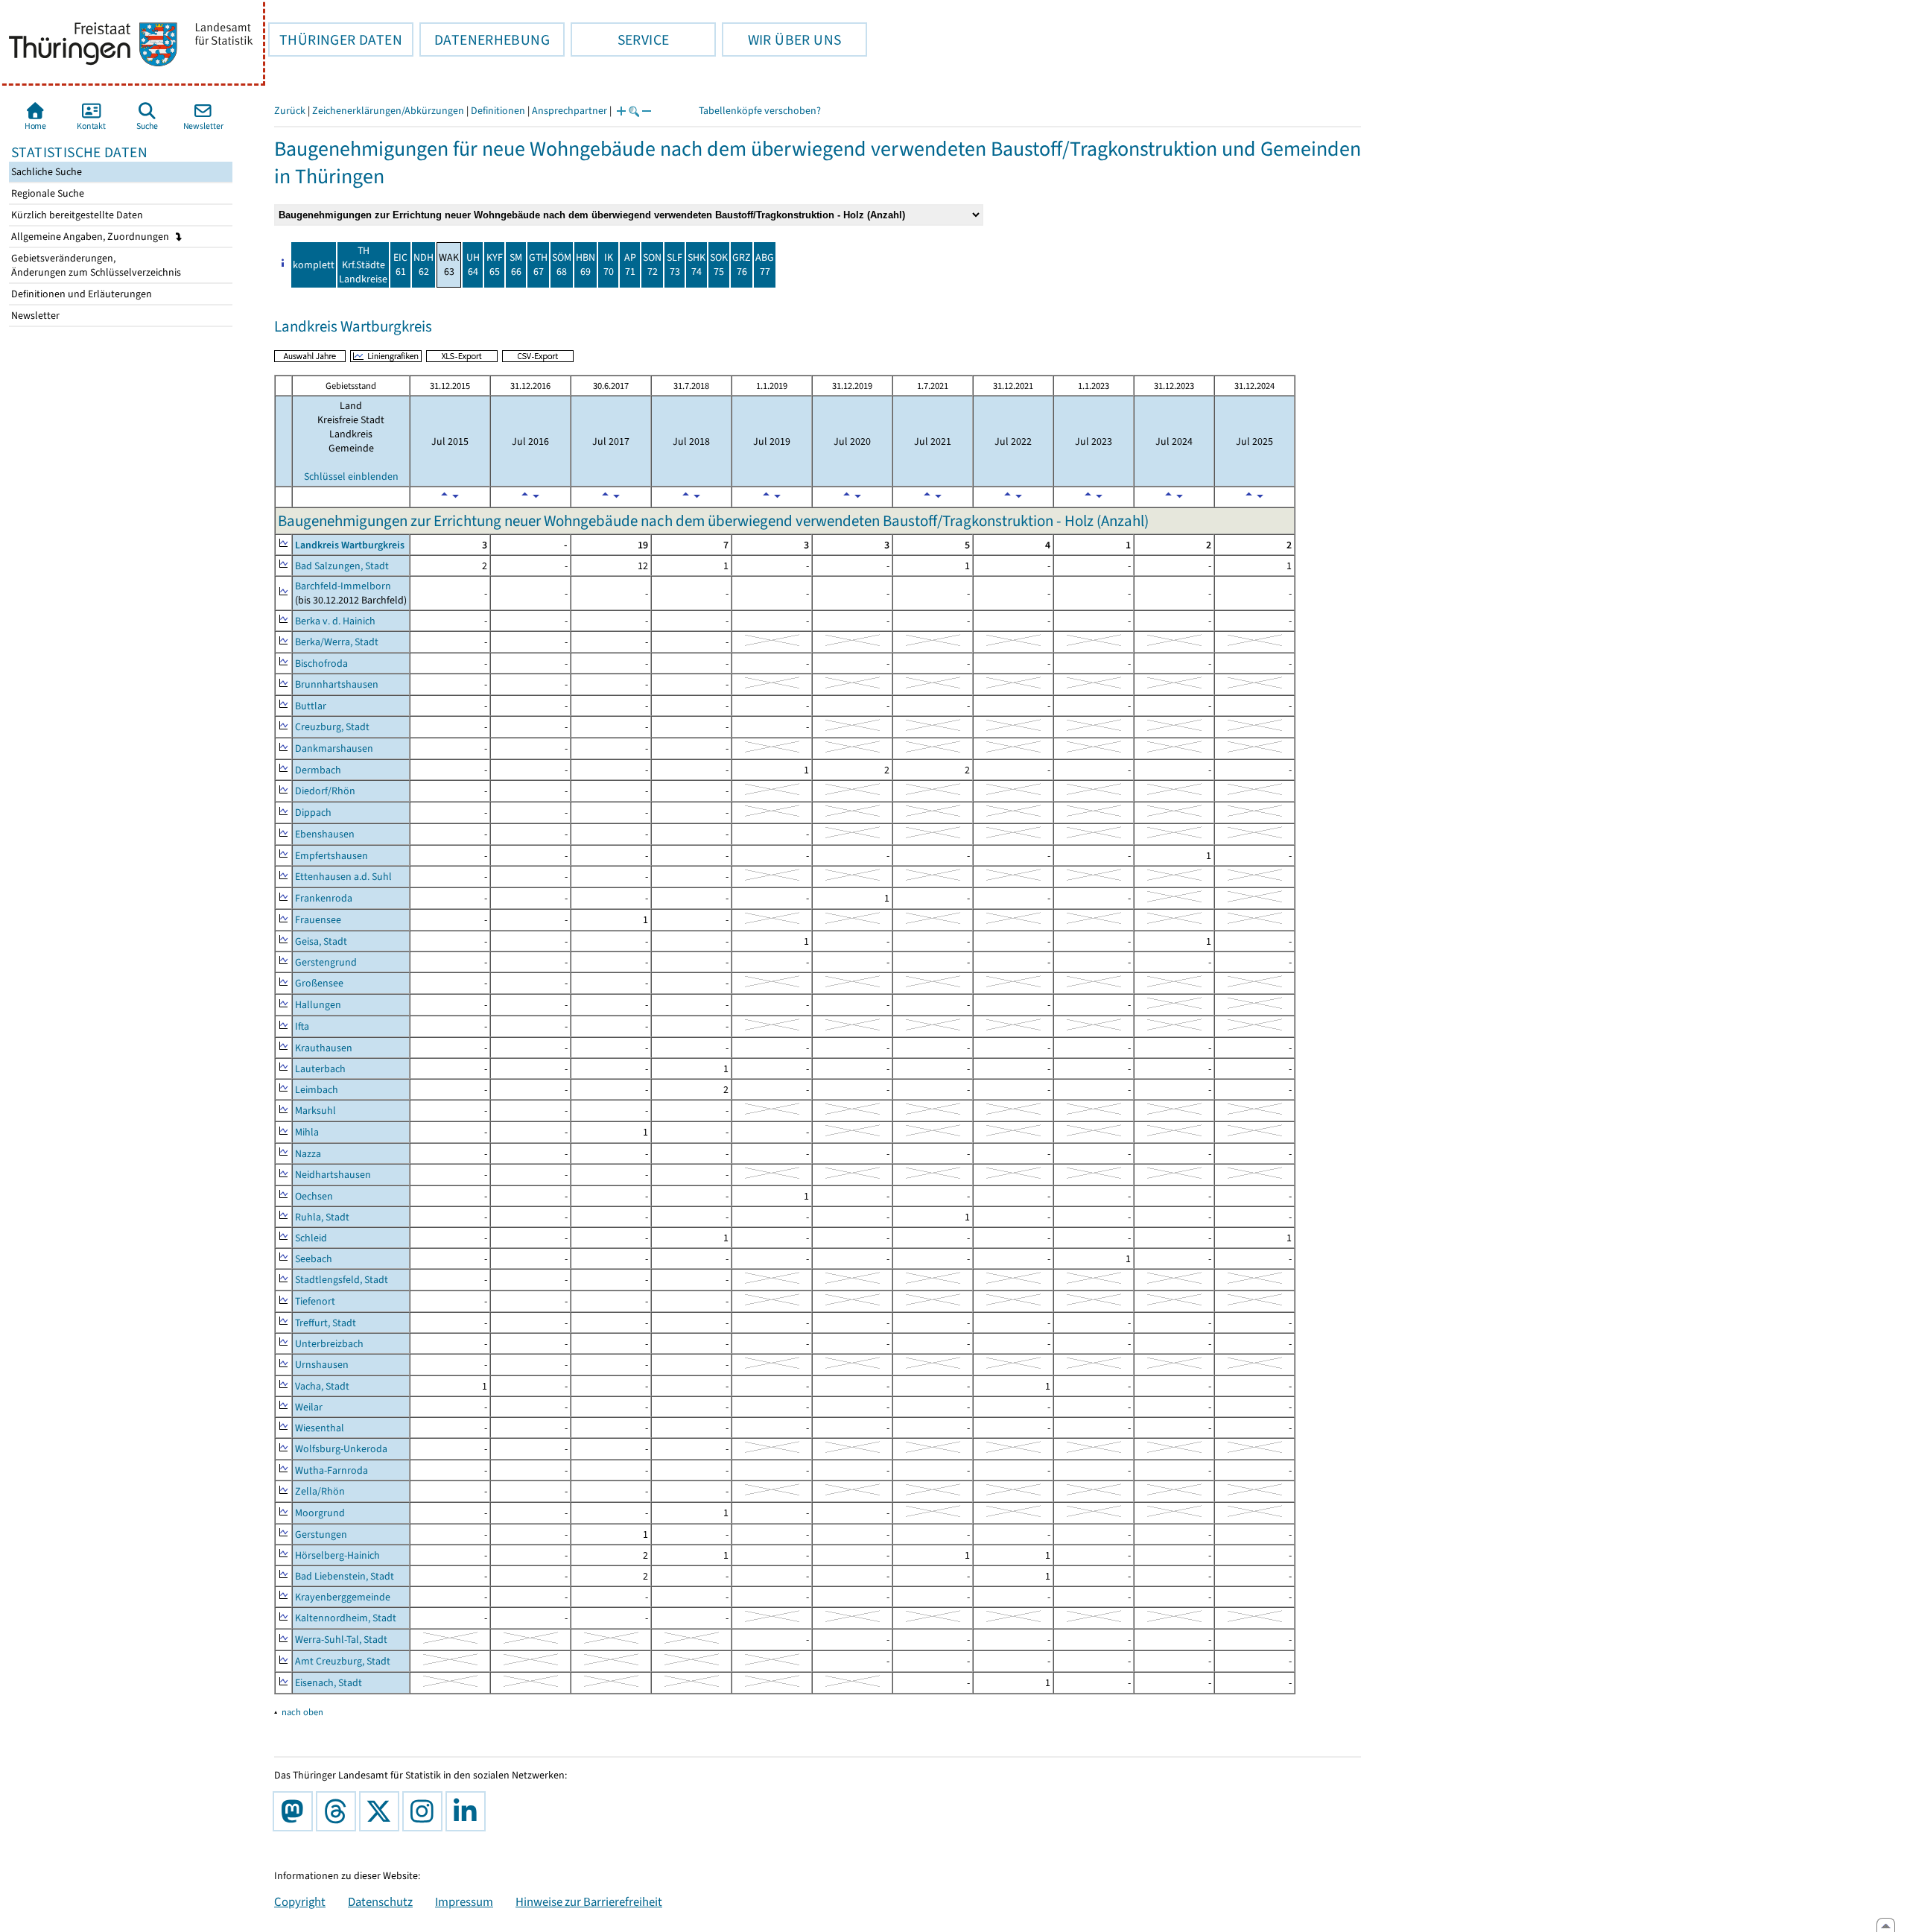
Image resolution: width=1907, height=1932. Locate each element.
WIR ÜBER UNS (781, 39)
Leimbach (317, 1090)
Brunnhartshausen (337, 684)
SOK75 (719, 265)
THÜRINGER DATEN (335, 39)
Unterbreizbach (329, 1344)
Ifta (302, 1026)
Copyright (300, 1901)
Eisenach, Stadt (329, 1683)
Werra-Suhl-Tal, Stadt (341, 1640)
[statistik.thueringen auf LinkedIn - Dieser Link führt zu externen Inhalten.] (469, 1811)
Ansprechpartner (569, 111)
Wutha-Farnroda (331, 1470)
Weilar (309, 1407)
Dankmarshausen (334, 748)
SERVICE (620, 39)
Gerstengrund (326, 962)
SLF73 (675, 265)
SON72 (652, 265)
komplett (314, 265)
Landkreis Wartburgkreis (350, 545)
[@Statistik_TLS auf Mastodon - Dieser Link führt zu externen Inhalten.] (296, 1811)
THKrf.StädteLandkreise (363, 265)
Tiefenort (315, 1301)
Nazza (308, 1154)
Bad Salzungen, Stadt (342, 566)
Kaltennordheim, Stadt (346, 1618)
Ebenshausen (325, 834)
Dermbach (318, 770)
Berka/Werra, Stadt (337, 642)
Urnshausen (322, 1365)
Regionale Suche (47, 193)
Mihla (307, 1132)
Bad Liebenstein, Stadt (345, 1576)
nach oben (302, 1712)
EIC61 (400, 265)
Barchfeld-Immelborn (343, 586)
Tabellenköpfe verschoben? (760, 111)
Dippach (313, 813)
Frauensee (318, 920)
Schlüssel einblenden (351, 476)
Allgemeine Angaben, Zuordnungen (91, 237)
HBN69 (586, 265)
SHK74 (697, 265)
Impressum (464, 1901)
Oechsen (314, 1196)
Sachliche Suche (45, 172)
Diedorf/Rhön (325, 791)
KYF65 (495, 265)
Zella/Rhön (320, 1491)
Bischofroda (321, 663)
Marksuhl (315, 1111)
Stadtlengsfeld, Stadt (342, 1280)
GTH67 (538, 265)
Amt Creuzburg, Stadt (343, 1661)
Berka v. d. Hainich (335, 621)
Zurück (290, 111)
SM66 (516, 265)
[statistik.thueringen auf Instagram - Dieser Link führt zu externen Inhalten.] (425, 1811)
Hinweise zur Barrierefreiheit (589, 1901)
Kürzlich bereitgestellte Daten (76, 215)
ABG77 (765, 265)
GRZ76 (742, 265)
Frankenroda (324, 898)
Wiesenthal (320, 1428)
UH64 (473, 265)
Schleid (311, 1238)
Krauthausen (324, 1048)
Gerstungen (321, 1534)
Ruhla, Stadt (322, 1217)
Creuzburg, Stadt (332, 727)
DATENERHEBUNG (485, 39)
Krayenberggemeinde (343, 1597)
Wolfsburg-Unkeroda (341, 1449)
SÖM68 (562, 265)
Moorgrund (320, 1513)
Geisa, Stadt (321, 941)
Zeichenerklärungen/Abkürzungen (388, 111)
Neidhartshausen (333, 1175)
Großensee (319, 983)
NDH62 (423, 265)
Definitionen (498, 111)
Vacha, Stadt (322, 1386)
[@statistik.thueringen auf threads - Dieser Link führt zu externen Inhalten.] (339, 1811)
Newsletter (34, 316)
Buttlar (311, 706)
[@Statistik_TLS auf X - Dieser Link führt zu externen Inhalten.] (382, 1811)
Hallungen (318, 1005)
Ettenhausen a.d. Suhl (343, 877)
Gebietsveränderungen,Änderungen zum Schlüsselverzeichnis (95, 265)
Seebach (314, 1259)
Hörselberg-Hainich (337, 1555)
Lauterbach (320, 1069)
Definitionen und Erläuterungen (80, 294)
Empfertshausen (331, 856)
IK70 (609, 265)
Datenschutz (380, 1901)
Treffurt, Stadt (326, 1323)
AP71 (630, 265)
